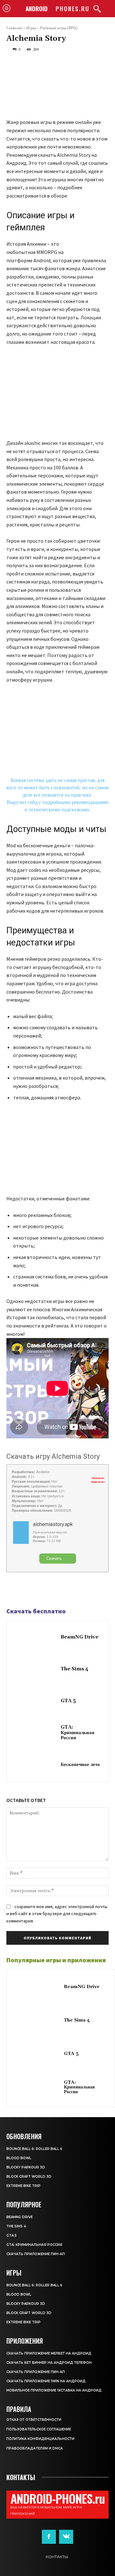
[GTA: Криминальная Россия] (35, 1733)
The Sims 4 (75, 1669)
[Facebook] (13, 1590)
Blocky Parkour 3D (26, 2167)
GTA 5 (68, 1701)
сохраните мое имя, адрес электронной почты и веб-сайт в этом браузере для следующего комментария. (57, 1914)
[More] (57, 1590)
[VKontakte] (66, 2537)
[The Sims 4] (35, 1669)
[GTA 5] (35, 1701)
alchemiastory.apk (53, 1524)
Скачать (54, 1558)
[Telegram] (27, 1590)
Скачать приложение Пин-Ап (36, 2254)
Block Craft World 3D (29, 2177)
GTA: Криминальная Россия (77, 1733)
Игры (31, 28)
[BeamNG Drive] (35, 1638)
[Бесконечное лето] (35, 1765)
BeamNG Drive (80, 1637)
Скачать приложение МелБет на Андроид (49, 2353)
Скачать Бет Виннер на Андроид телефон (49, 2363)
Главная (14, 28)
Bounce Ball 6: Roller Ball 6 (34, 2149)
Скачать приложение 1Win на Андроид (46, 2381)
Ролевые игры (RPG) (59, 28)
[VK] (42, 1590)
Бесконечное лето (80, 1765)
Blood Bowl (19, 2158)
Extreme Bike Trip (23, 2186)
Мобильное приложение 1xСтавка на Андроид (54, 2390)
